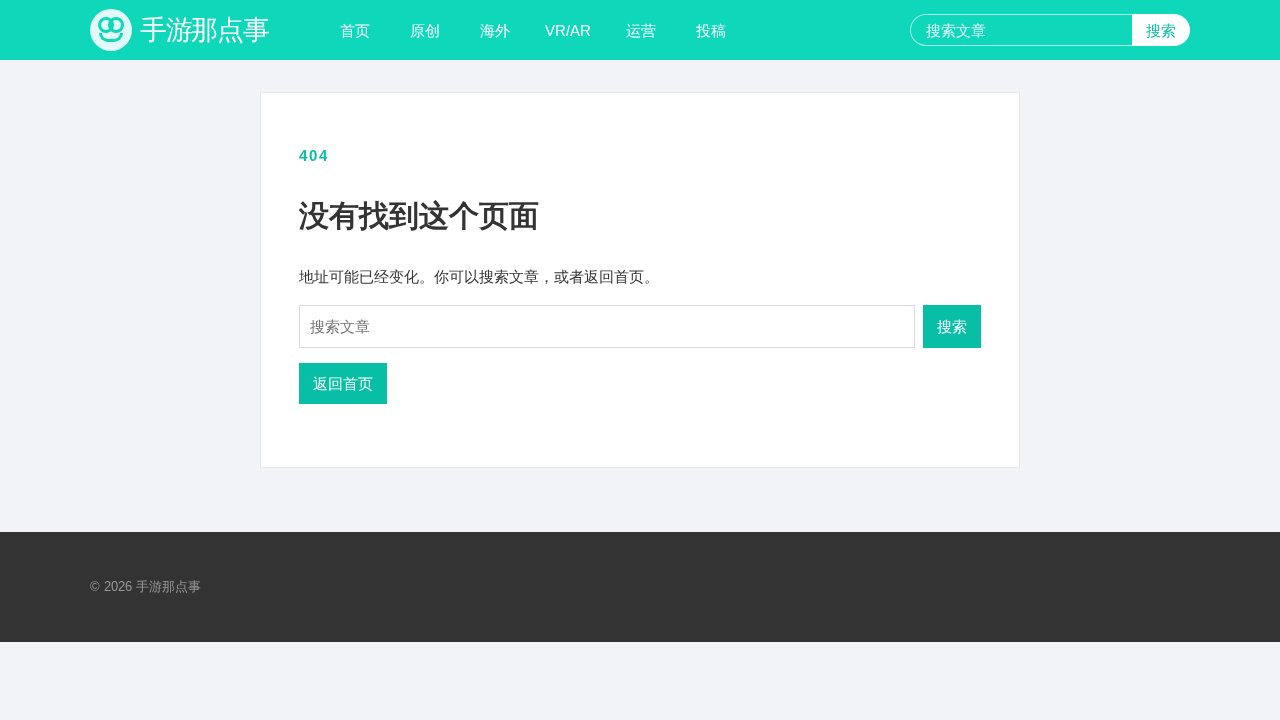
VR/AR (568, 30)
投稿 (711, 30)
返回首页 (343, 383)
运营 (641, 30)
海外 (495, 30)
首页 (355, 30)
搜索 (1161, 30)
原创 (425, 30)
